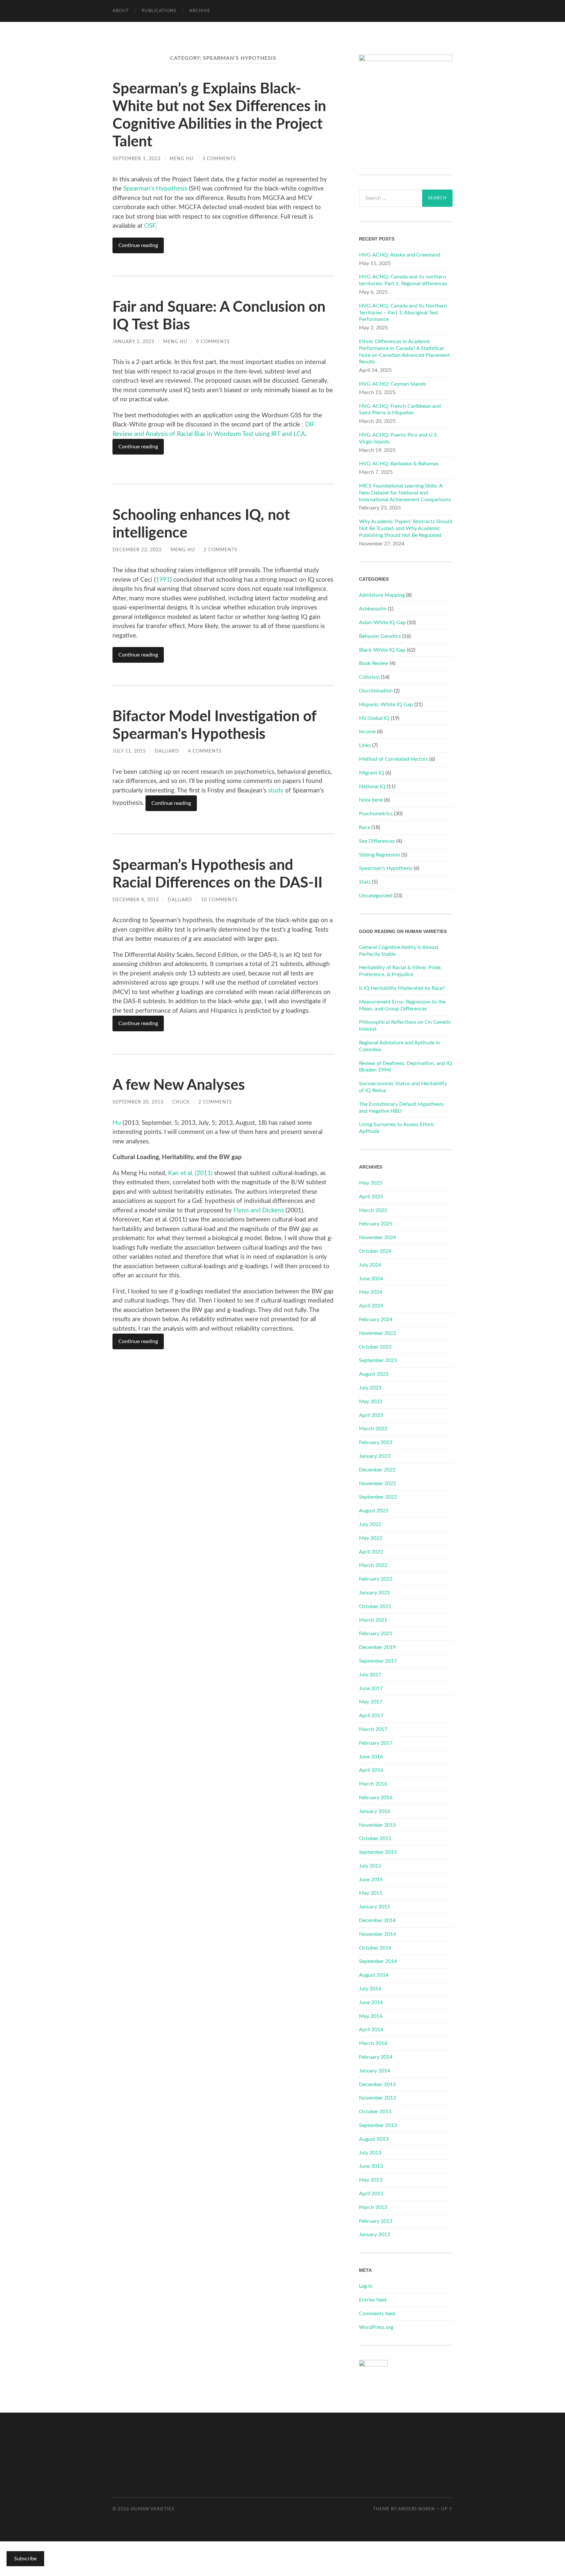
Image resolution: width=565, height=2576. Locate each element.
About (121, 11)
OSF (150, 226)
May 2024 (371, 1292)
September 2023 (378, 1360)
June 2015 (371, 1880)
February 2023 (376, 1442)
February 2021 (376, 1634)
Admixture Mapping (382, 595)
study (276, 791)
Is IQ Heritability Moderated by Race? (402, 988)
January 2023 (375, 1456)
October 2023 (375, 1347)
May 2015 (371, 1893)
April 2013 (371, 2194)
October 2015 (375, 1838)
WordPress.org (376, 2327)
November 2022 (377, 1484)
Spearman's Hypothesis (386, 868)
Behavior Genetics (380, 636)
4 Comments (205, 751)
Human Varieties (153, 2509)
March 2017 (373, 1729)
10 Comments (219, 900)
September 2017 (378, 1661)
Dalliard (167, 751)
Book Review (374, 663)
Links (365, 745)
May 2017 (371, 1702)
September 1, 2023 (137, 159)
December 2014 (377, 1920)
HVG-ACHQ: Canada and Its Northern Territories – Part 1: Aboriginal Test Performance (403, 313)
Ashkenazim (373, 609)
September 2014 (378, 1961)
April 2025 (371, 1197)
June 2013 (371, 2166)
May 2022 (371, 1538)
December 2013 (377, 2085)
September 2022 (378, 1497)
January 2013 (375, 2235)
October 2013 (375, 2112)
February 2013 (376, 2221)
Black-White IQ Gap (382, 650)
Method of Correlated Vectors (394, 759)
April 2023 (371, 1415)
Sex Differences (377, 841)
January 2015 (375, 1907)
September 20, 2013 (138, 1102)
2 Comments (221, 550)
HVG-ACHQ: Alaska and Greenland (400, 255)
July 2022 (370, 1524)
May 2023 (371, 1402)
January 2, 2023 (133, 342)
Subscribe (25, 2559)
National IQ (372, 787)
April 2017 (371, 1716)
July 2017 (370, 1675)
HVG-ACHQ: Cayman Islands (393, 384)
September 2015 (378, 1852)
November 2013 (377, 2098)
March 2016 (373, 1784)
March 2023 (373, 1429)
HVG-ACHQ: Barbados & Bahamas (399, 464)
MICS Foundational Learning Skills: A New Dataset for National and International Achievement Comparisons (405, 493)
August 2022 (374, 1511)
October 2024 (375, 1251)
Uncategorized (376, 896)
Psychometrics (376, 814)
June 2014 (371, 2003)
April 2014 (371, 2030)
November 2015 (377, 1825)
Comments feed (377, 2314)
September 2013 (378, 2125)
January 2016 (375, 1811)
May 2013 (371, 2180)
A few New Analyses (179, 1085)
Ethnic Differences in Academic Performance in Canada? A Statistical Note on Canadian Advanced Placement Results (404, 352)
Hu (118, 1123)
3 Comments (219, 159)
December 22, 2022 (137, 550)
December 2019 (377, 1647)
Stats (365, 882)
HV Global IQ (374, 718)
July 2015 (370, 1866)
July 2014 (370, 1989)
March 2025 (373, 1210)
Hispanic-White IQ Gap (386, 705)
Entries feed (373, 2300)
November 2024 (377, 1238)
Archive (200, 11)
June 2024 (371, 1279)
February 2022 (376, 1579)
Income (367, 732)
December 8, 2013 (136, 900)
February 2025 (376, 1224)
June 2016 (371, 1757)
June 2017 (371, 1688)
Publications (159, 11)
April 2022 (371, 1552)
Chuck (181, 1102)
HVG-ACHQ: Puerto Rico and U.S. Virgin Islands (399, 438)
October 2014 (375, 1948)
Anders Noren (416, 2509)
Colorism (369, 677)
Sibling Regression (380, 855)
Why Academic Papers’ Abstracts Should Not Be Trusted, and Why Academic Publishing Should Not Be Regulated (406, 528)
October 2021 (375, 1606)
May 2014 (371, 2016)
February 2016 (376, 1798)
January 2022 (375, 1593)
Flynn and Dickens (259, 1211)
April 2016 (371, 1770)
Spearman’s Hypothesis (155, 189)
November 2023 (377, 1333)
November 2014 (377, 1934)
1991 (163, 580)
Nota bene (371, 800)
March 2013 (373, 2207)
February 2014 (376, 2057)
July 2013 (370, 2153)
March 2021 (373, 1620)
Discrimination (376, 691)
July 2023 (370, 1388)
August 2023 (374, 1374)
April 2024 (371, 1306)
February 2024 (376, 1320)
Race (365, 827)
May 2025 (371, 1183)
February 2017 (376, 1743)
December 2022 (377, 1470)
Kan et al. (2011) (190, 1173)
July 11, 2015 (129, 751)
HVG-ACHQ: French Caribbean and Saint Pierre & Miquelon (400, 410)
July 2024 (370, 1265)
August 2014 (374, 1975)
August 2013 (374, 2139)
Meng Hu (181, 159)
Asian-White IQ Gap (382, 623)
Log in (366, 2286)
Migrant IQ (372, 773)
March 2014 (373, 2043)
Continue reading (138, 245)
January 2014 (375, 2071)
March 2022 (373, 1565)
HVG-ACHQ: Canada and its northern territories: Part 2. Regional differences (403, 280)
